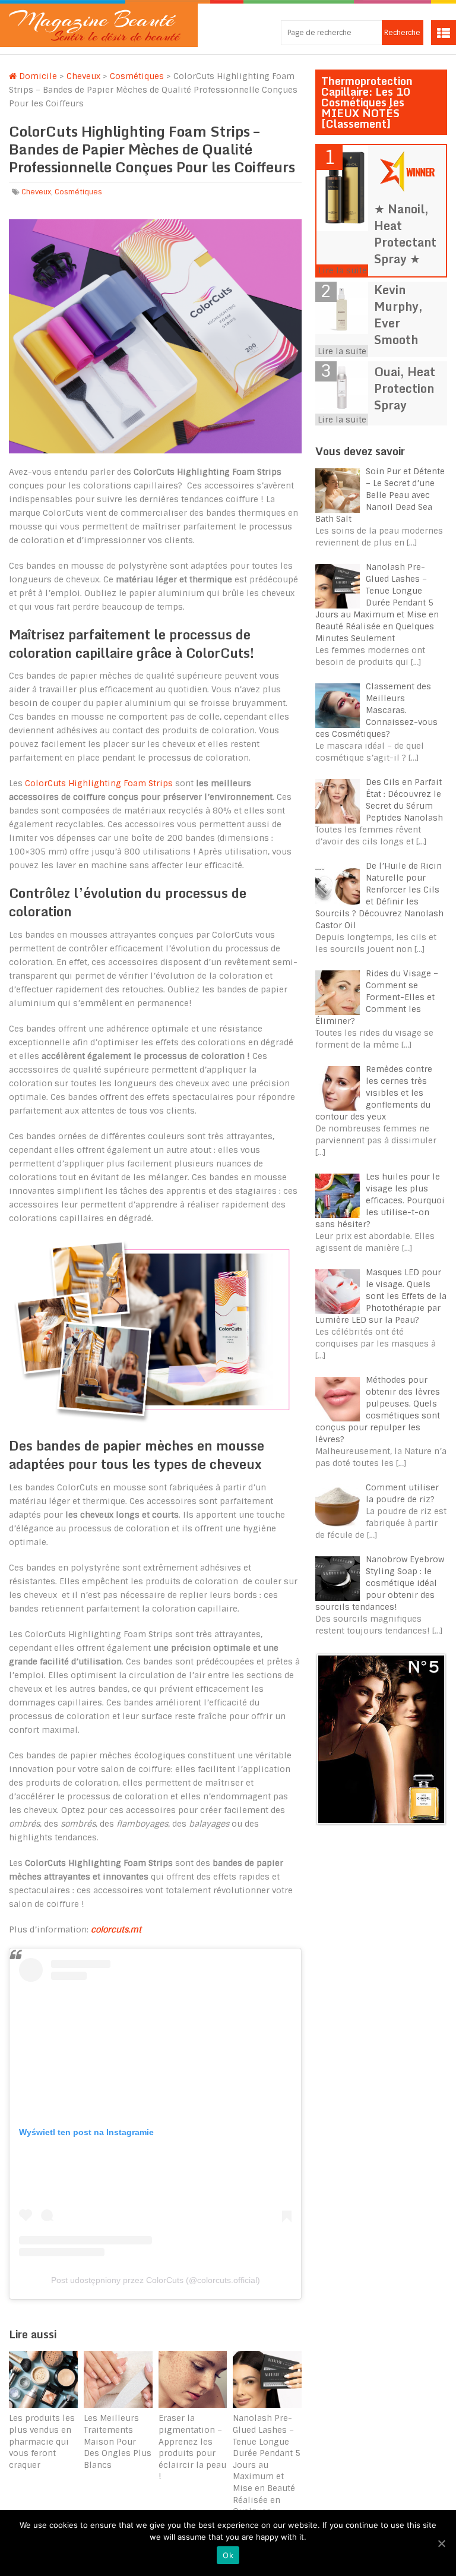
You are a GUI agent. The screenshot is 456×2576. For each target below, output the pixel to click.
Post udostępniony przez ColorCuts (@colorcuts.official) (156, 2280)
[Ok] (441, 2543)
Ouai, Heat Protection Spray (405, 388)
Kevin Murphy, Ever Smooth (398, 315)
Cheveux (83, 76)
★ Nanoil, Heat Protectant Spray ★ (405, 234)
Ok (228, 2555)
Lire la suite (343, 270)
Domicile (37, 76)
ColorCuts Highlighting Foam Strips (99, 783)
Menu (444, 33)
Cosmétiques (137, 76)
